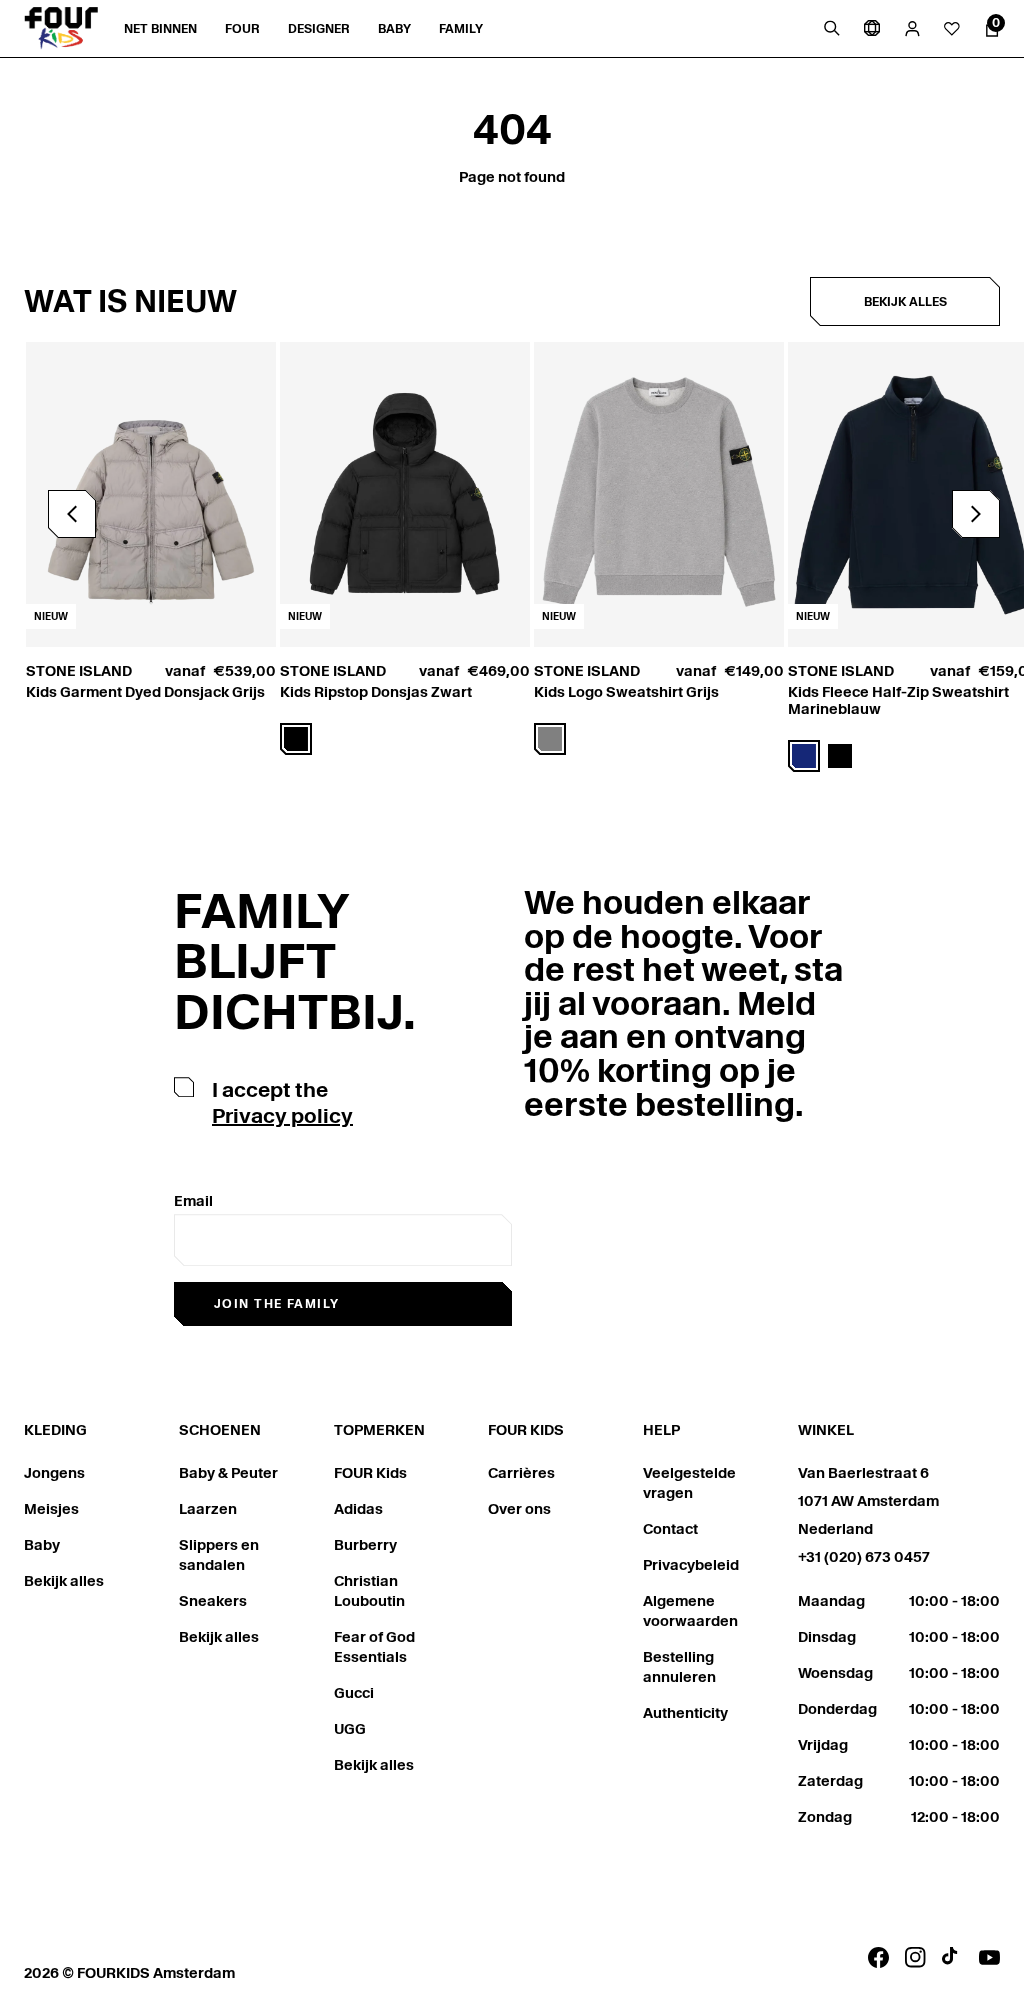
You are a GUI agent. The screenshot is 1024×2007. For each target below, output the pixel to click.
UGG (350, 1729)
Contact (670, 1529)
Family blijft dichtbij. (295, 961)
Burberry (365, 1545)
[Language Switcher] (872, 28)
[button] (976, 514)
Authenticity (685, 1713)
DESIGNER (319, 28)
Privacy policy (282, 1116)
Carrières (521, 1473)
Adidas (358, 1509)
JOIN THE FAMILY (277, 1303)
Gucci (354, 1693)
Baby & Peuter (228, 1473)
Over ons (519, 1509)
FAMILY (461, 28)
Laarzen (208, 1509)
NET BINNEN (160, 28)
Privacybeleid (691, 1565)
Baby (42, 1545)
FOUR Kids (370, 1473)
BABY (394, 28)
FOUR (242, 28)
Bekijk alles (905, 301)
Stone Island (79, 671)
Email (193, 1201)
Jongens (54, 1473)
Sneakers (213, 1601)
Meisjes (51, 1509)
